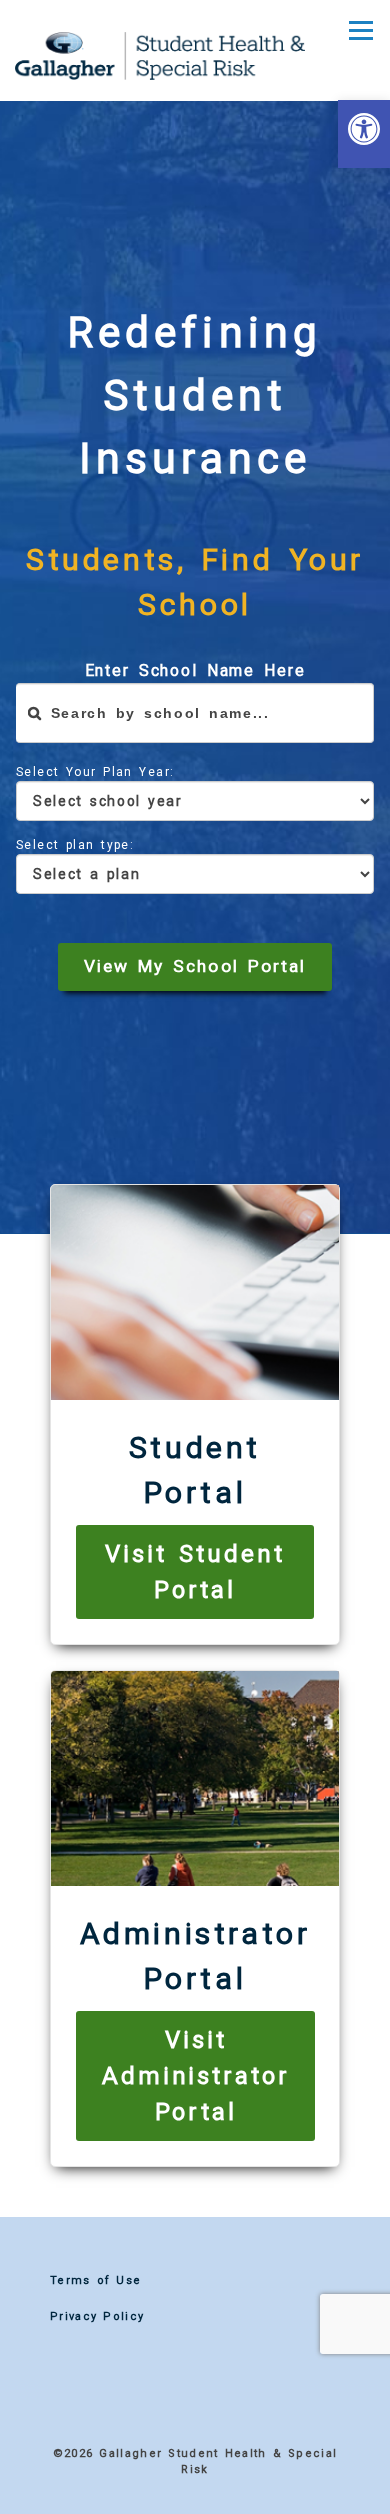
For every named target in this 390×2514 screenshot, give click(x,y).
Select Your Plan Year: (95, 772)
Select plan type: (75, 845)
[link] (364, 134)
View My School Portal (195, 966)
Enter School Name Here (195, 670)
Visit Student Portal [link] (194, 1572)
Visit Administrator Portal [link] (195, 2076)
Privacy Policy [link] (97, 2316)
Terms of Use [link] (95, 2280)
